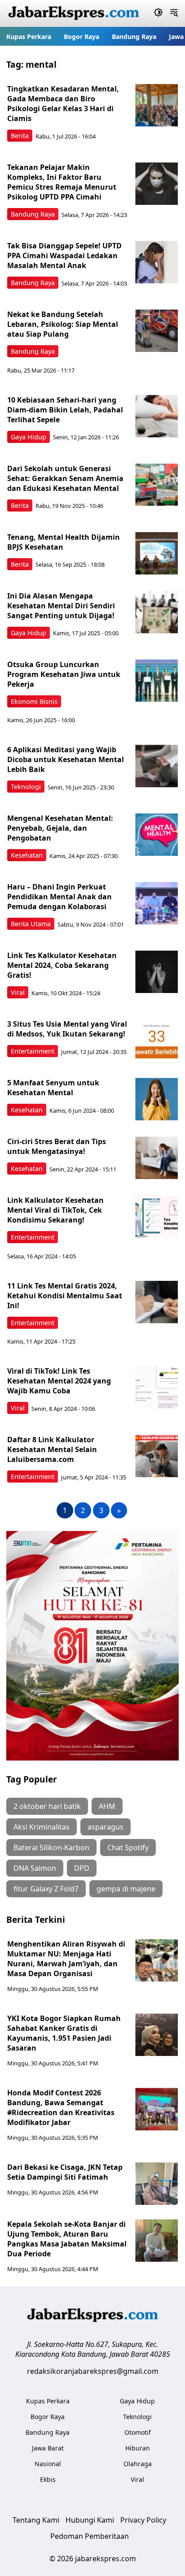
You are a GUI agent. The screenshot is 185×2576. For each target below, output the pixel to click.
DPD (82, 1868)
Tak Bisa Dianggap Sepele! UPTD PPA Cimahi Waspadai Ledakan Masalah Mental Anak (64, 256)
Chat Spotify (128, 1847)
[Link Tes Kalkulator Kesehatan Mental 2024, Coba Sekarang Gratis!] (156, 972)
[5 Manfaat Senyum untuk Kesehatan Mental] (156, 1099)
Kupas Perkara (29, 37)
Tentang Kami (36, 2520)
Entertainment (33, 1051)
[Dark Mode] (158, 13)
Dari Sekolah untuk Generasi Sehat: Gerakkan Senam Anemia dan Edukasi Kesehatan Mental (65, 478)
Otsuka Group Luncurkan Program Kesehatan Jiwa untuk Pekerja (64, 674)
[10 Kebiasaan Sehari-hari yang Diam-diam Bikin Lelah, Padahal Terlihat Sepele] (156, 416)
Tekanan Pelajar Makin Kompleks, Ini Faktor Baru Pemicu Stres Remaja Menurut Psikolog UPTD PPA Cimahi (62, 182)
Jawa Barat (48, 2448)
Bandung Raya (134, 37)
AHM (107, 1806)
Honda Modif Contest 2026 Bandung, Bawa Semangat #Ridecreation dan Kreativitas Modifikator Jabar (61, 2108)
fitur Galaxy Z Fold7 (46, 1889)
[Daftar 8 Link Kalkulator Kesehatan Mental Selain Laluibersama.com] (156, 1456)
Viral (18, 992)
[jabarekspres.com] (74, 13)
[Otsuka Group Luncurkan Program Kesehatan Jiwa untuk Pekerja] (156, 681)
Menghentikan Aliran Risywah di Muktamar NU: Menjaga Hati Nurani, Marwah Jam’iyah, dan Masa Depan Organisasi (66, 1959)
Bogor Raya (81, 37)
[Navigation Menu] (174, 13)
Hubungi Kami (90, 2520)
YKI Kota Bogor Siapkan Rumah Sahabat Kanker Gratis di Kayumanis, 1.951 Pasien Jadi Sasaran (64, 2033)
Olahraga (138, 2464)
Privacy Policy (143, 2520)
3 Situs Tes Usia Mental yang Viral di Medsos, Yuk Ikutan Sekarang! (67, 1029)
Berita (20, 136)
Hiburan (138, 2448)
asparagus (106, 1827)
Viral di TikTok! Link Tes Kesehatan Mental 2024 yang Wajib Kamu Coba (59, 1381)
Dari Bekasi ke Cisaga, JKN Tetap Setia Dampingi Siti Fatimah (65, 2172)
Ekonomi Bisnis (34, 701)
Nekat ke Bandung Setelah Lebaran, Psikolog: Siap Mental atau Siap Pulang (63, 324)
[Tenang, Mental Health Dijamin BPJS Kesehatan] (156, 553)
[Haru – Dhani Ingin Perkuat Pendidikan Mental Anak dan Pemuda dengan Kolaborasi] (156, 903)
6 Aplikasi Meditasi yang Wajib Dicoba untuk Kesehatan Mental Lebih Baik (66, 759)
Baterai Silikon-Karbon (51, 1847)
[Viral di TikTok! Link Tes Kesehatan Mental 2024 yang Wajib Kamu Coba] (156, 1387)
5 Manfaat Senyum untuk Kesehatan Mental (53, 1088)
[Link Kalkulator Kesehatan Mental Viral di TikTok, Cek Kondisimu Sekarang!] (156, 1216)
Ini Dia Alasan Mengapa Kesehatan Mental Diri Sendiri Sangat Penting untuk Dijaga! (61, 606)
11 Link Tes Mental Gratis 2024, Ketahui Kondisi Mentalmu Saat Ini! (65, 1296)
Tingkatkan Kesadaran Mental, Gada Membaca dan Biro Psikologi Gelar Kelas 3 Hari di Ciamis (63, 104)
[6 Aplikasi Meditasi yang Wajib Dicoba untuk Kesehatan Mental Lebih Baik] (156, 766)
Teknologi (26, 787)
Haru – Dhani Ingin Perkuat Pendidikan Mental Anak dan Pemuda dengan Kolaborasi (59, 897)
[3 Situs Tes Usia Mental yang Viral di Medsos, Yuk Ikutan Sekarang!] (156, 1040)
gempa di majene (126, 1889)
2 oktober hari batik (47, 1806)
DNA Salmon (35, 1868)
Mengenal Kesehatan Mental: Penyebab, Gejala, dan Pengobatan (60, 828)
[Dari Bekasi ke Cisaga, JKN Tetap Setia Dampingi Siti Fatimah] (156, 2184)
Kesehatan (27, 855)
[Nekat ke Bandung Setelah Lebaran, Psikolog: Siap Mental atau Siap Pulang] (156, 331)
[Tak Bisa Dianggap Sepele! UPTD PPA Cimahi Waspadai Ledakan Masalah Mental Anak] (156, 262)
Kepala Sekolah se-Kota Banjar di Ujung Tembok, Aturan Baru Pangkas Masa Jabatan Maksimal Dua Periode (67, 2239)
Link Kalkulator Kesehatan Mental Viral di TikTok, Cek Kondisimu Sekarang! (55, 1210)
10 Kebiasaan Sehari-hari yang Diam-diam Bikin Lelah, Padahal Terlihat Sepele (65, 410)
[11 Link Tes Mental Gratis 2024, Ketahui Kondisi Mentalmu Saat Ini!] (156, 1302)
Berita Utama (31, 924)
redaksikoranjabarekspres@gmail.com (93, 2371)
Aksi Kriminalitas (42, 1827)
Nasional (48, 2464)
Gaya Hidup (29, 437)
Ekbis (48, 2479)
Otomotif (138, 2432)
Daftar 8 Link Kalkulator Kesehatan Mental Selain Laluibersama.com (52, 1449)
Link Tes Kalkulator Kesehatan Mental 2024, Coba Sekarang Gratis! (62, 965)
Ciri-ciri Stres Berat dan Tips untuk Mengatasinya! (57, 1146)
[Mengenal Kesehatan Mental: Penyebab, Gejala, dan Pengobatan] (156, 835)
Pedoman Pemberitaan (90, 2536)
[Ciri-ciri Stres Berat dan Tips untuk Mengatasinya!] (156, 1158)
